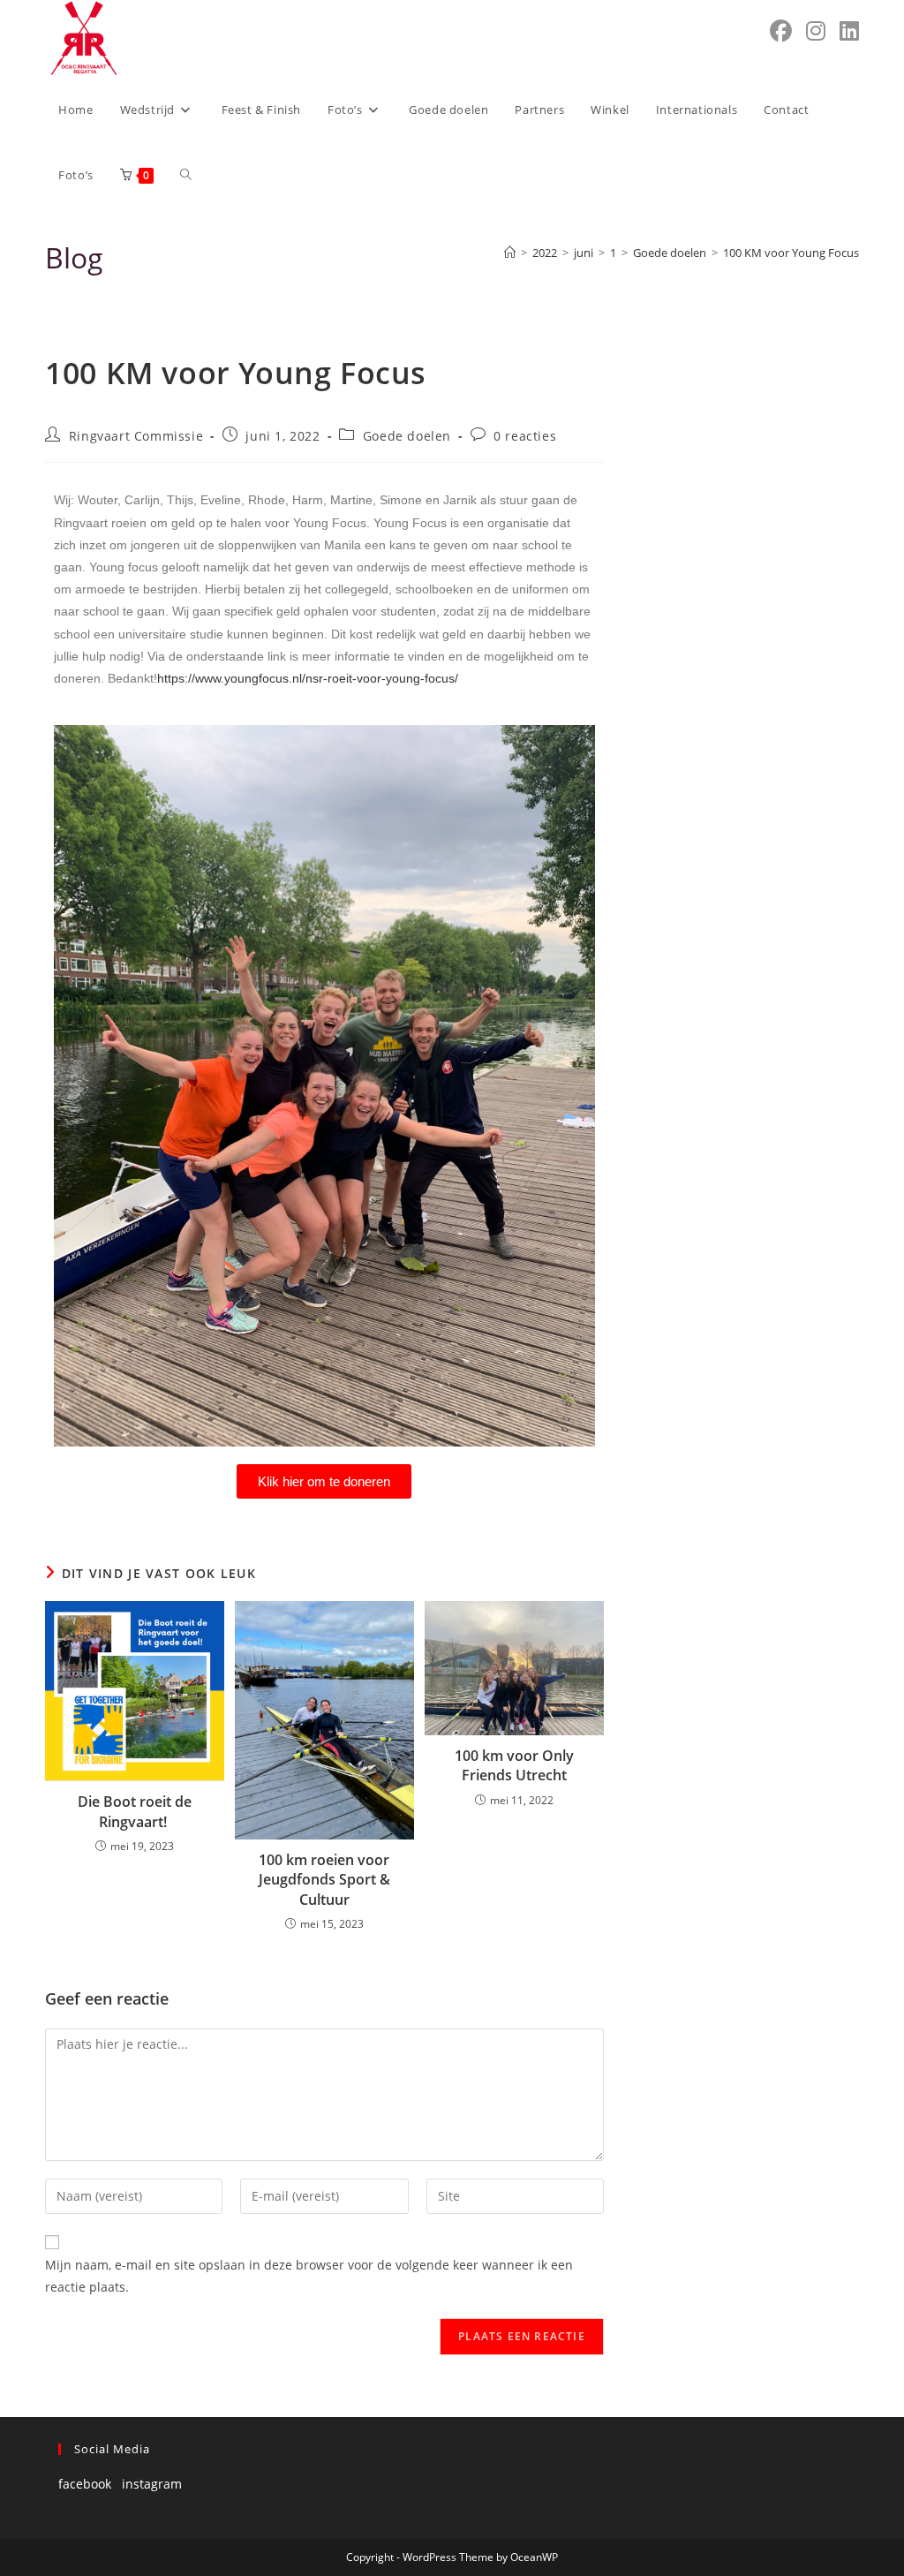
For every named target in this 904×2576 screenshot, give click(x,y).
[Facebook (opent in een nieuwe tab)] (781, 31)
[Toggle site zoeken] (186, 175)
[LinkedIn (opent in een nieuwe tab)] (849, 31)
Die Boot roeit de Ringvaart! (135, 1811)
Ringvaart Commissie (136, 436)
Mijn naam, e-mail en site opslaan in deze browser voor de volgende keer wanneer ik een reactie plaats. (309, 2276)
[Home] (510, 253)
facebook (85, 2484)
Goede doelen (407, 436)
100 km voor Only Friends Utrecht (514, 1765)
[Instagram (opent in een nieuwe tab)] (816, 31)
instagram (152, 2484)
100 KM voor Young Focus (791, 253)
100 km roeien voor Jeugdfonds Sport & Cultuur (324, 1880)
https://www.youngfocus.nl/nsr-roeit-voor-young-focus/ (308, 678)
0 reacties (525, 436)
